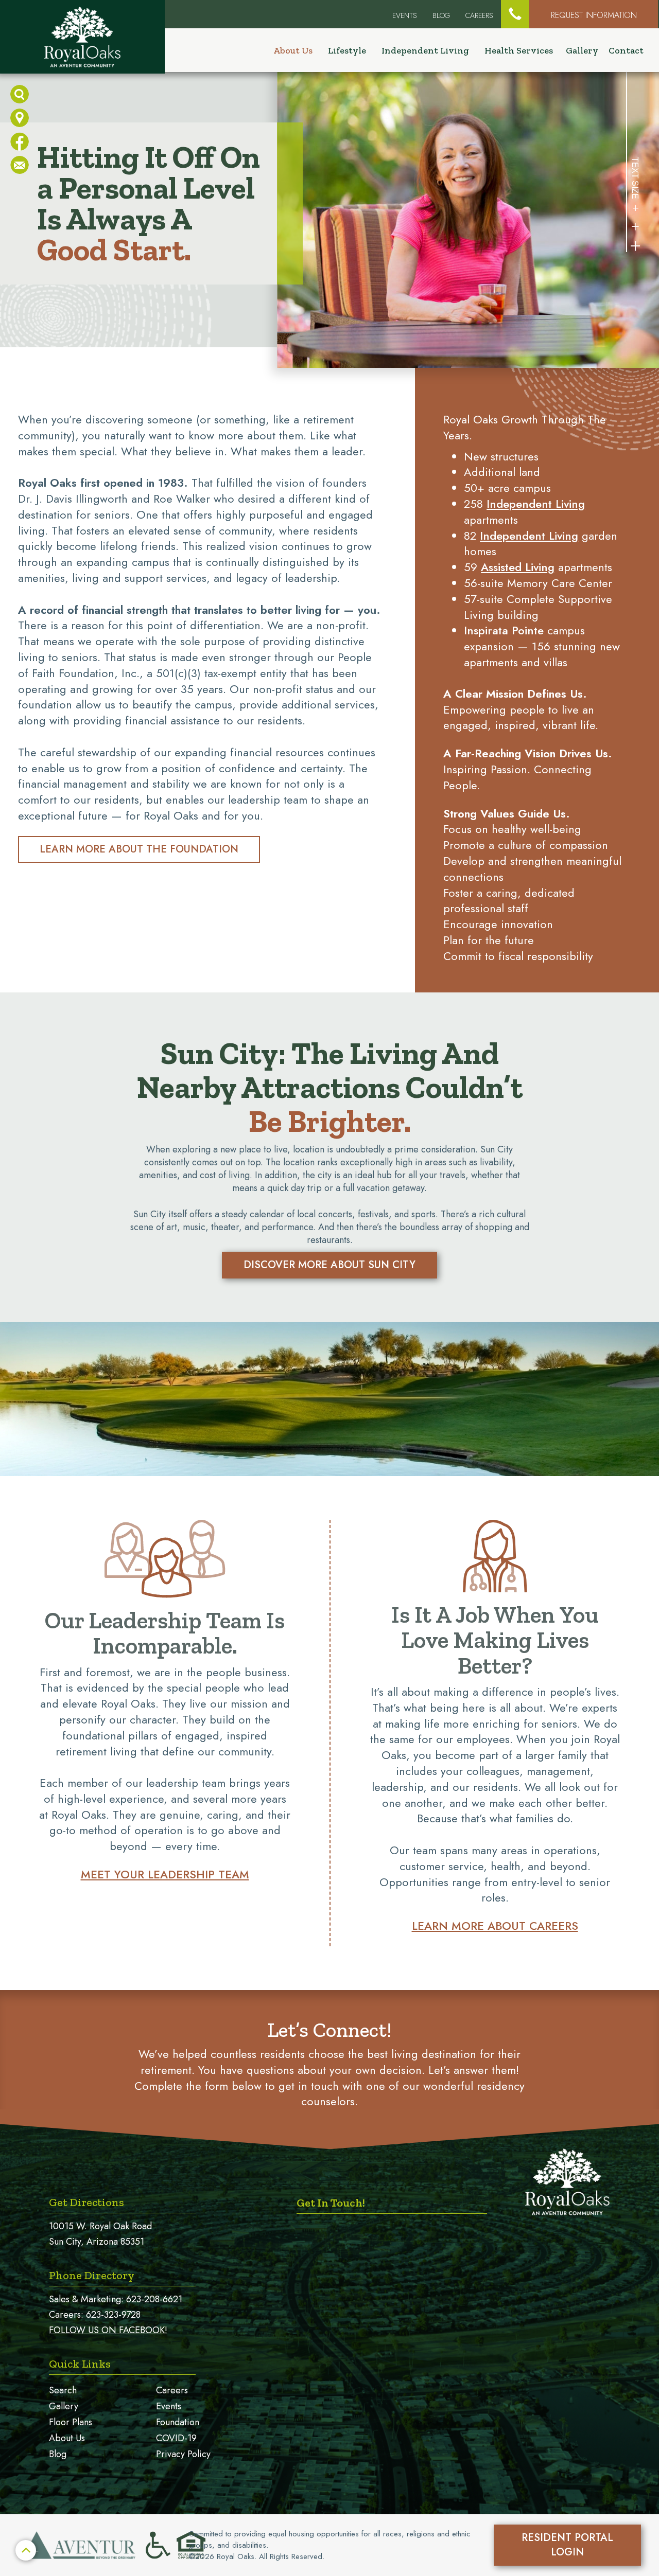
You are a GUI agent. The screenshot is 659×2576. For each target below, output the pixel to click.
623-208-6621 (154, 2299)
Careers (479, 15)
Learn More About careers (495, 1926)
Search (63, 2390)
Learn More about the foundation (139, 849)
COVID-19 (176, 2438)
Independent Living (536, 504)
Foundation (178, 2422)
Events (169, 2406)
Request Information (594, 15)
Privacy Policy (183, 2454)
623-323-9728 (113, 2315)
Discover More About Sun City (329, 1265)
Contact (626, 50)
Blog (441, 15)
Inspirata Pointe (504, 630)
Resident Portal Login (567, 2545)
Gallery (582, 50)
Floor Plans (71, 2422)
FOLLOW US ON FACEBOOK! (108, 2330)
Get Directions (86, 2202)
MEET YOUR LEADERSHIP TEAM (165, 1874)
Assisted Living (518, 567)
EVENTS (405, 15)
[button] (515, 14)
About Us (67, 2438)
